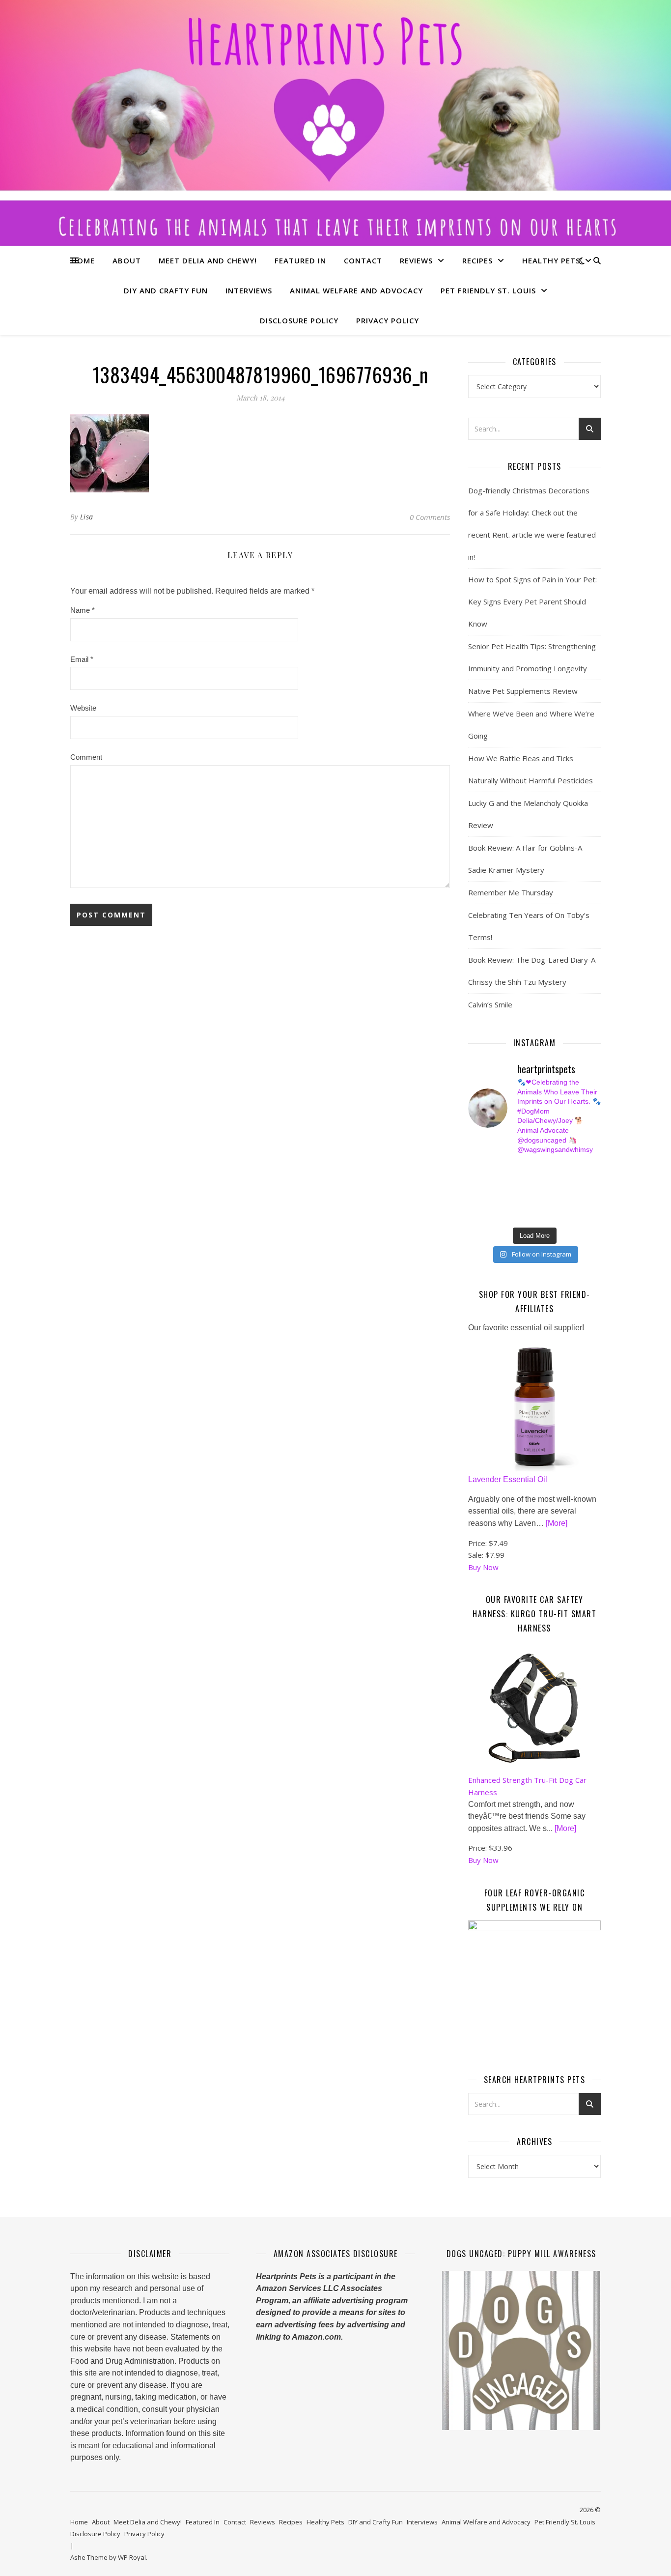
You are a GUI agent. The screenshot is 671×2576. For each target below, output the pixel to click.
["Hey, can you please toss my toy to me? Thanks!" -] (473, 1203)
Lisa (87, 517)
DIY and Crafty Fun (166, 290)
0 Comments (430, 517)
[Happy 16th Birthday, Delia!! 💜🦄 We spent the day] (542, 1169)
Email (82, 659)
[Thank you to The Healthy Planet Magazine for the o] (542, 1192)
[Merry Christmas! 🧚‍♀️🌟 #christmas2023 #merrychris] (542, 1214)
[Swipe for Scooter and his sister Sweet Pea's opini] (576, 1214)
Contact (363, 260)
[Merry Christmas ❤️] (576, 1169)
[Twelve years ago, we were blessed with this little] (508, 1214)
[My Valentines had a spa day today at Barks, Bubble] (576, 1203)
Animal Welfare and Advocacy (356, 290)
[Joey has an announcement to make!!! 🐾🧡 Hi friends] (473, 1169)
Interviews (249, 290)
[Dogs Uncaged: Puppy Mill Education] (521, 2350)
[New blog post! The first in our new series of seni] (508, 1192)
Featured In (300, 260)
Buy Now (483, 1567)
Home (83, 260)
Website (83, 708)
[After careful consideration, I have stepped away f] (508, 1169)
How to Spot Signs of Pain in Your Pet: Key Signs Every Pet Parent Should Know (532, 601)
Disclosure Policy (299, 320)
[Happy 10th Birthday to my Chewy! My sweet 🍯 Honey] (576, 1192)
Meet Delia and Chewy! (208, 260)
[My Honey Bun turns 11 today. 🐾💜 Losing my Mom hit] (542, 1180)
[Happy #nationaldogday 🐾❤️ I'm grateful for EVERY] (473, 1180)
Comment (86, 757)
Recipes (477, 260)
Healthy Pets (551, 260)
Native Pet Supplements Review (523, 691)
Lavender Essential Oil (508, 1479)
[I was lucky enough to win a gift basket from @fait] (473, 1192)
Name (83, 610)
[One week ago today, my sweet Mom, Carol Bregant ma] (576, 1180)
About (127, 260)
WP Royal (132, 2557)
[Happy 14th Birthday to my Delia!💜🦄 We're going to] (508, 1203)
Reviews (416, 260)
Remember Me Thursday (511, 892)
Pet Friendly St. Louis (488, 290)
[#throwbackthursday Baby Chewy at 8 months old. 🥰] (542, 1203)
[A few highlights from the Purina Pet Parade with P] (473, 1214)
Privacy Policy (388, 320)
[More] (557, 1523)
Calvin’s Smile (490, 1004)
